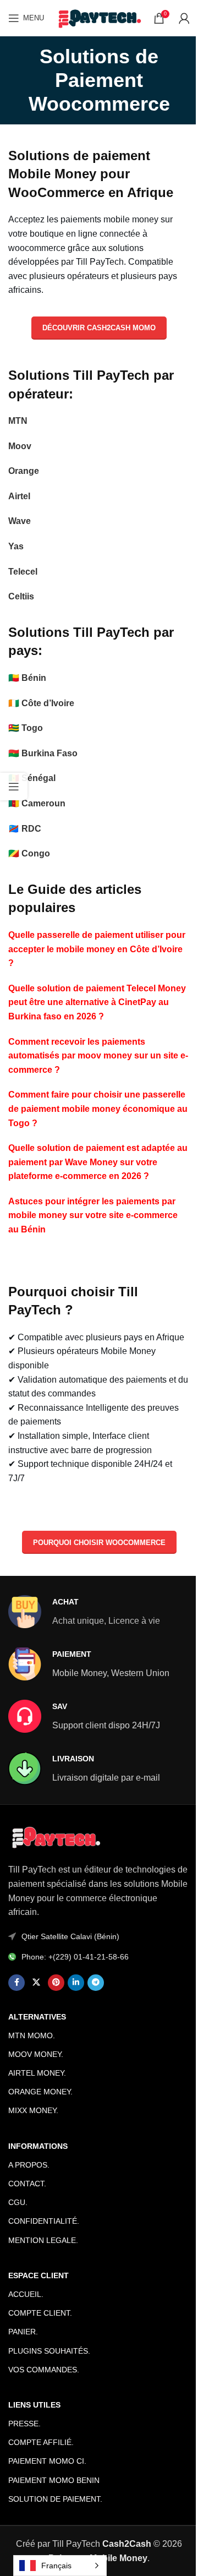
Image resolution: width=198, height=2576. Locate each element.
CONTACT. (27, 2184)
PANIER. (23, 2332)
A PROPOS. (29, 2165)
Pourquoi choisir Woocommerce (99, 1543)
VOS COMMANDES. (44, 2370)
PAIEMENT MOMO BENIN (54, 2480)
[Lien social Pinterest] (56, 1983)
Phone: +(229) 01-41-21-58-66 (75, 1957)
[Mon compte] (184, 18)
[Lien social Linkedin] (76, 1983)
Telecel (23, 572)
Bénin (34, 678)
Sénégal (38, 778)
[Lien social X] (36, 1983)
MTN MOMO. (32, 2035)
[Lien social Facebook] (16, 1983)
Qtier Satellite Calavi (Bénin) (70, 1936)
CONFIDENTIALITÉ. (44, 2221)
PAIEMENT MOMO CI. (47, 2461)
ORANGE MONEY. (40, 2092)
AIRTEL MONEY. (37, 2073)
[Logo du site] (99, 17)
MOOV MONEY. (36, 2054)
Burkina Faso (50, 753)
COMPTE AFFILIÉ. (41, 2442)
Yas (16, 546)
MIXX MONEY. (33, 2110)
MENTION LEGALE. (43, 2240)
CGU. (18, 2202)
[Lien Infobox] (84, 1612)
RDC (31, 829)
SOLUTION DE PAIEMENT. (55, 2499)
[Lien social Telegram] (96, 1983)
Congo (36, 853)
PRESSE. (24, 2424)
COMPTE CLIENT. (40, 2313)
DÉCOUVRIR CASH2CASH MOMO (99, 328)
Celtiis (21, 596)
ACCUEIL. (26, 2294)
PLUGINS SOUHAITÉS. (49, 2351)
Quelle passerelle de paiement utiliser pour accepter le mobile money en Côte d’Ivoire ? (97, 949)
